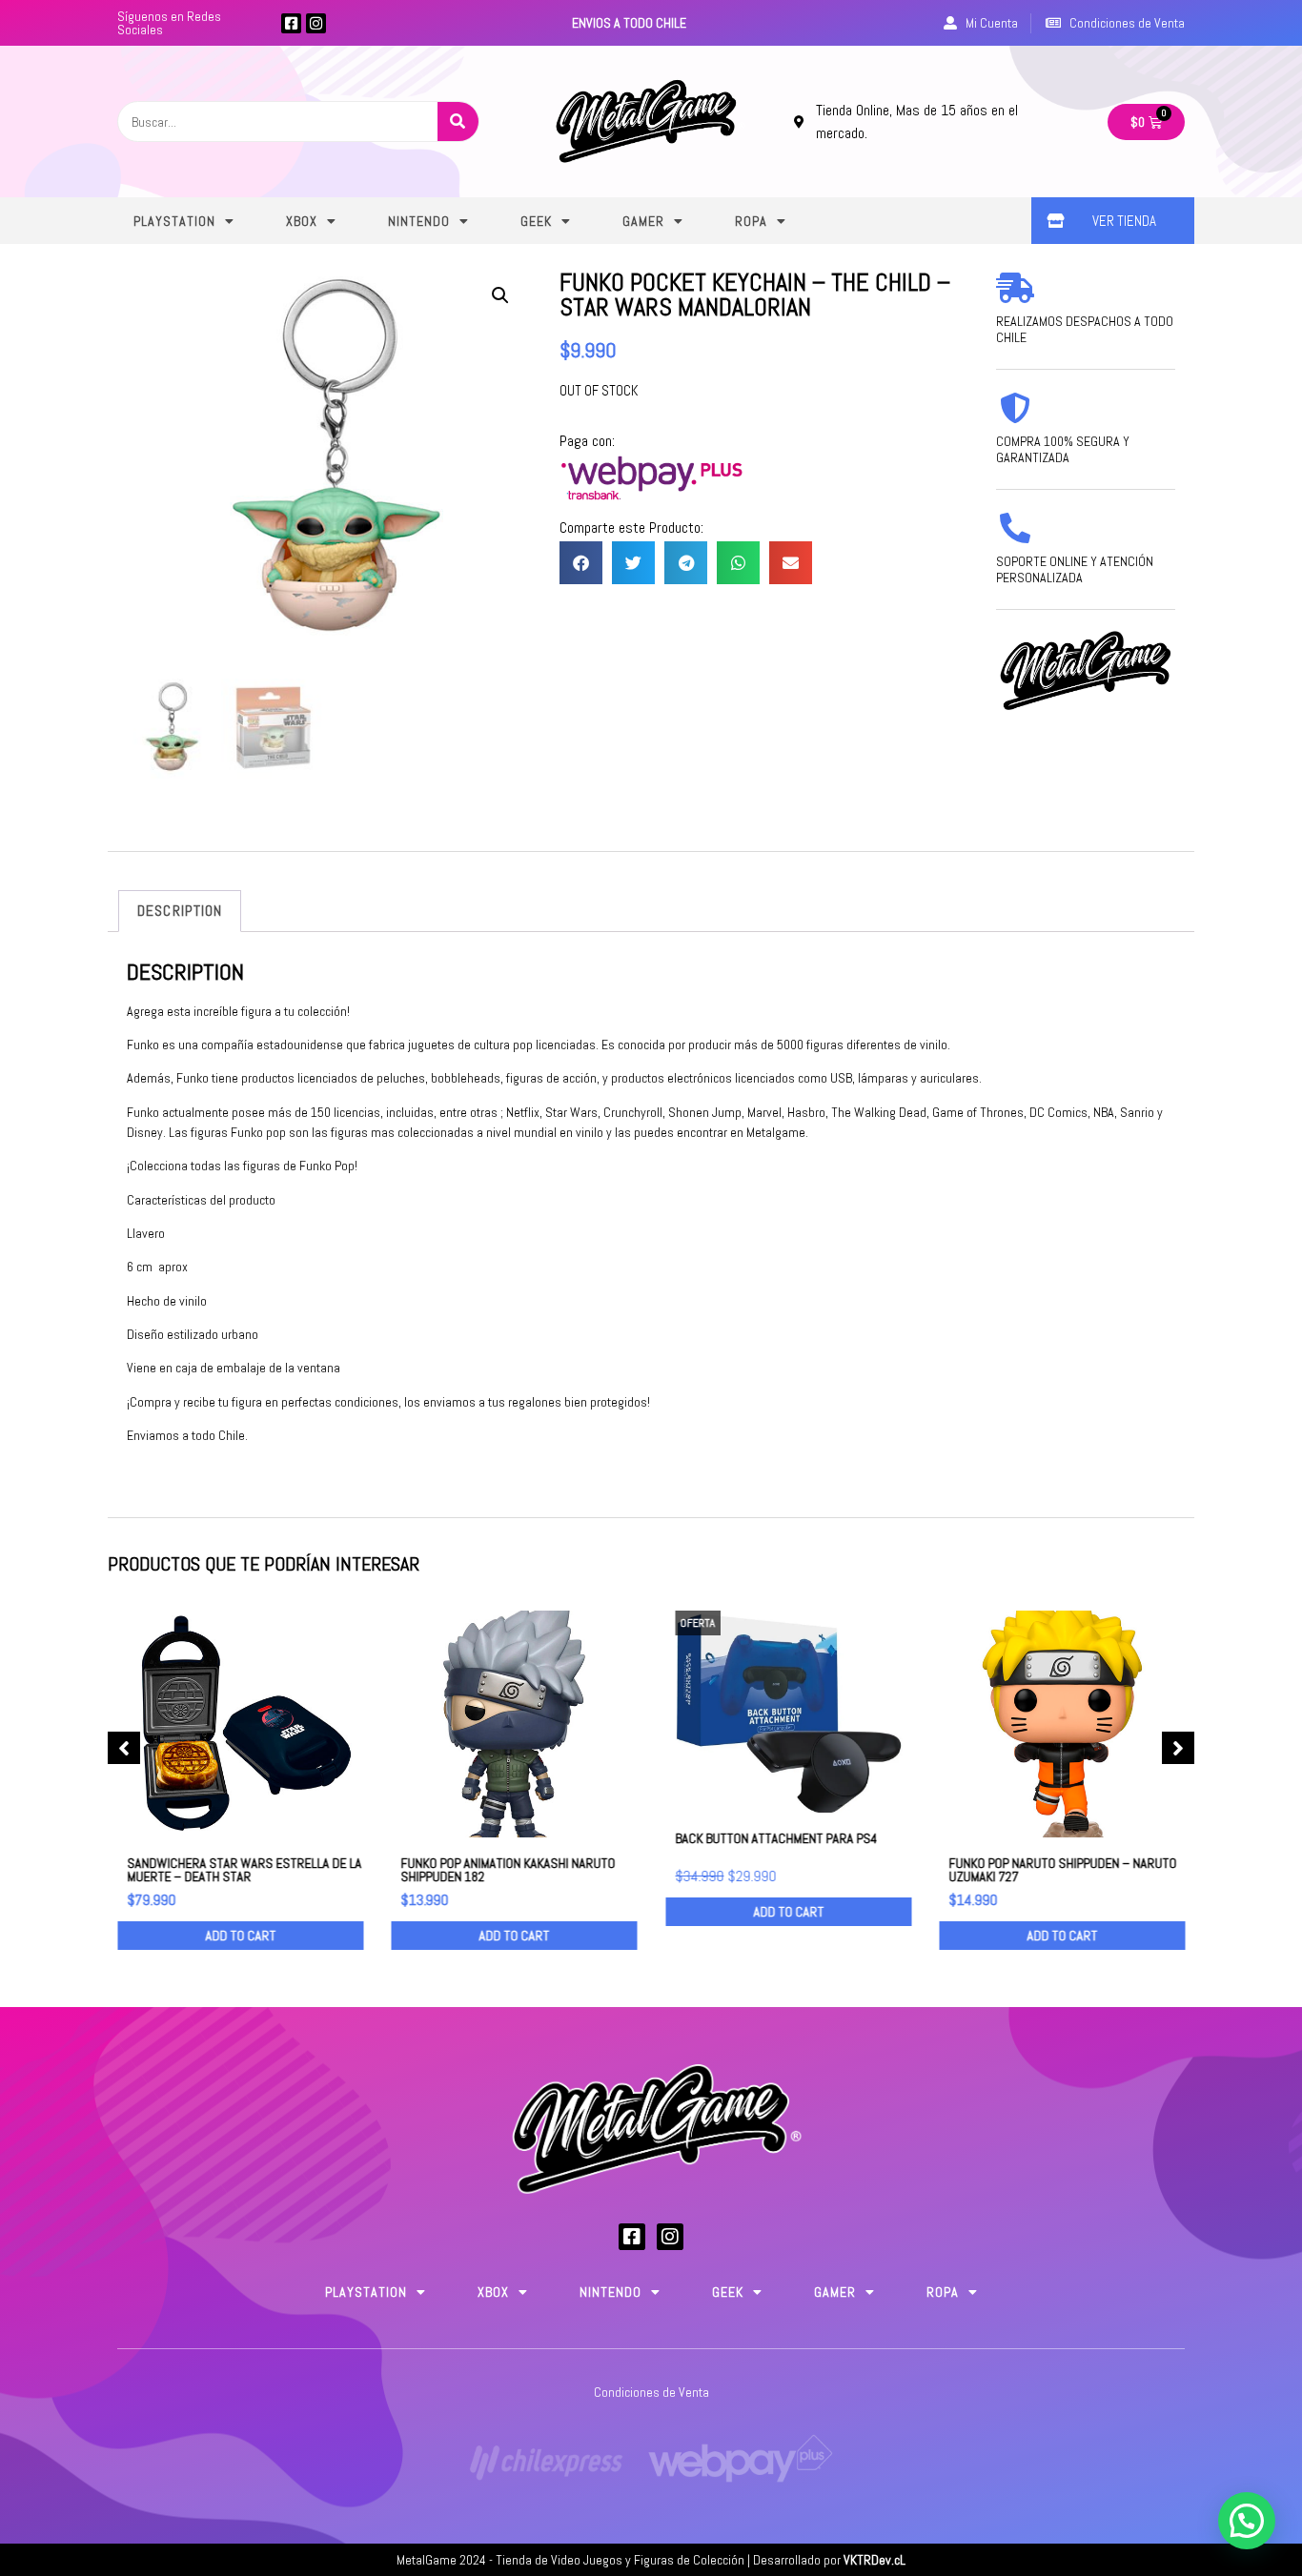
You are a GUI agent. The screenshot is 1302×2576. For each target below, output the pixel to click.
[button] (581, 563)
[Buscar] (458, 122)
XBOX (302, 221)
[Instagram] (316, 23)
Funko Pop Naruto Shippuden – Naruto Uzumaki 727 (1063, 1869)
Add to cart (240, 1936)
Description (180, 911)
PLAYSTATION (174, 221)
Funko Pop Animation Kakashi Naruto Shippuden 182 (509, 1869)
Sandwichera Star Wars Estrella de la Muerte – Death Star (244, 1869)
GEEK (536, 221)
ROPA (751, 221)
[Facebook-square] (291, 23)
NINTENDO (419, 221)
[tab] (180, 911)
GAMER (643, 221)
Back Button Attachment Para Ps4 (776, 1838)
